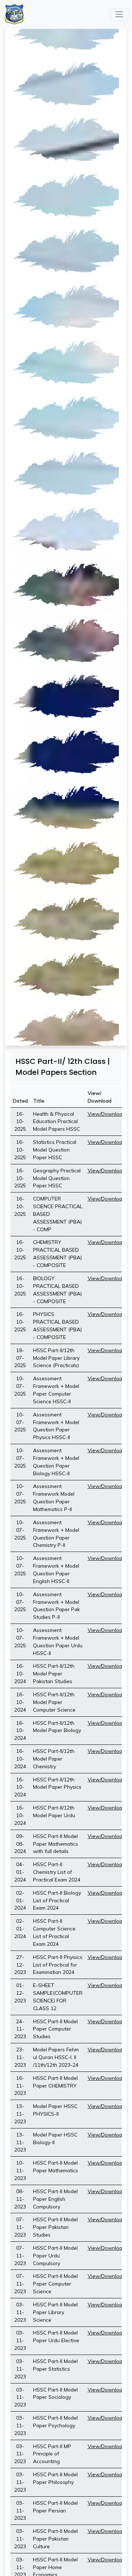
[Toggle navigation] (119, 14)
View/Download (106, 1114)
